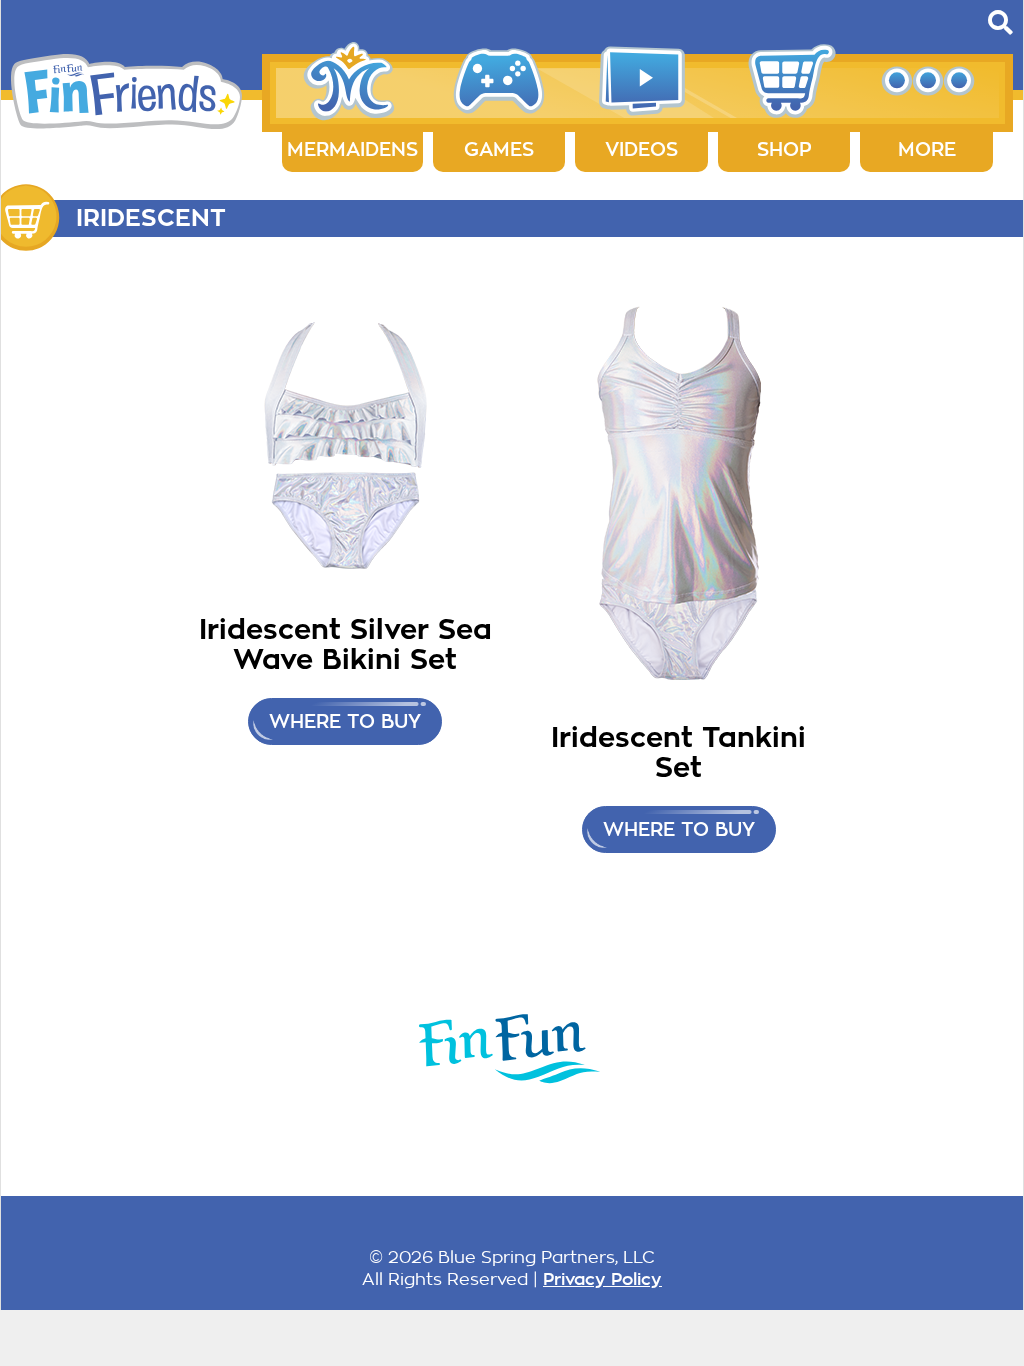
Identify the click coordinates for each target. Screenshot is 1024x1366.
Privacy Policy (602, 1279)
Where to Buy (345, 721)
